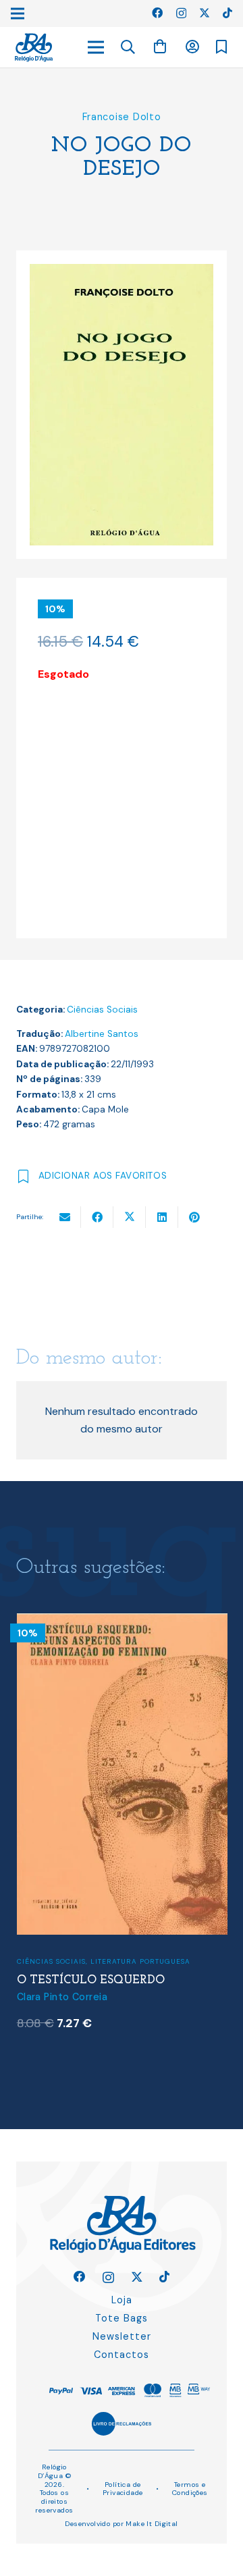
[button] (128, 47)
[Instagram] (181, 14)
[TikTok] (227, 13)
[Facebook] (157, 13)
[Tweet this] (130, 1217)
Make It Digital (152, 2524)
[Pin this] (194, 1217)
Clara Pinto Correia (62, 1997)
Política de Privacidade (123, 2489)
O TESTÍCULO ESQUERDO (91, 1980)
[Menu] (96, 47)
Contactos (122, 2355)
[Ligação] (34, 48)
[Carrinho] (160, 47)
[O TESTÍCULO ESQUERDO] (122, 1622)
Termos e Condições (190, 2489)
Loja (122, 2300)
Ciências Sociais (102, 1010)
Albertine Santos (102, 1034)
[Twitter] (205, 13)
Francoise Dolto (122, 117)
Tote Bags (122, 2318)
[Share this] (97, 1217)
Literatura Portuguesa (140, 1961)
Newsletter (122, 2336)
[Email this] (65, 1217)
